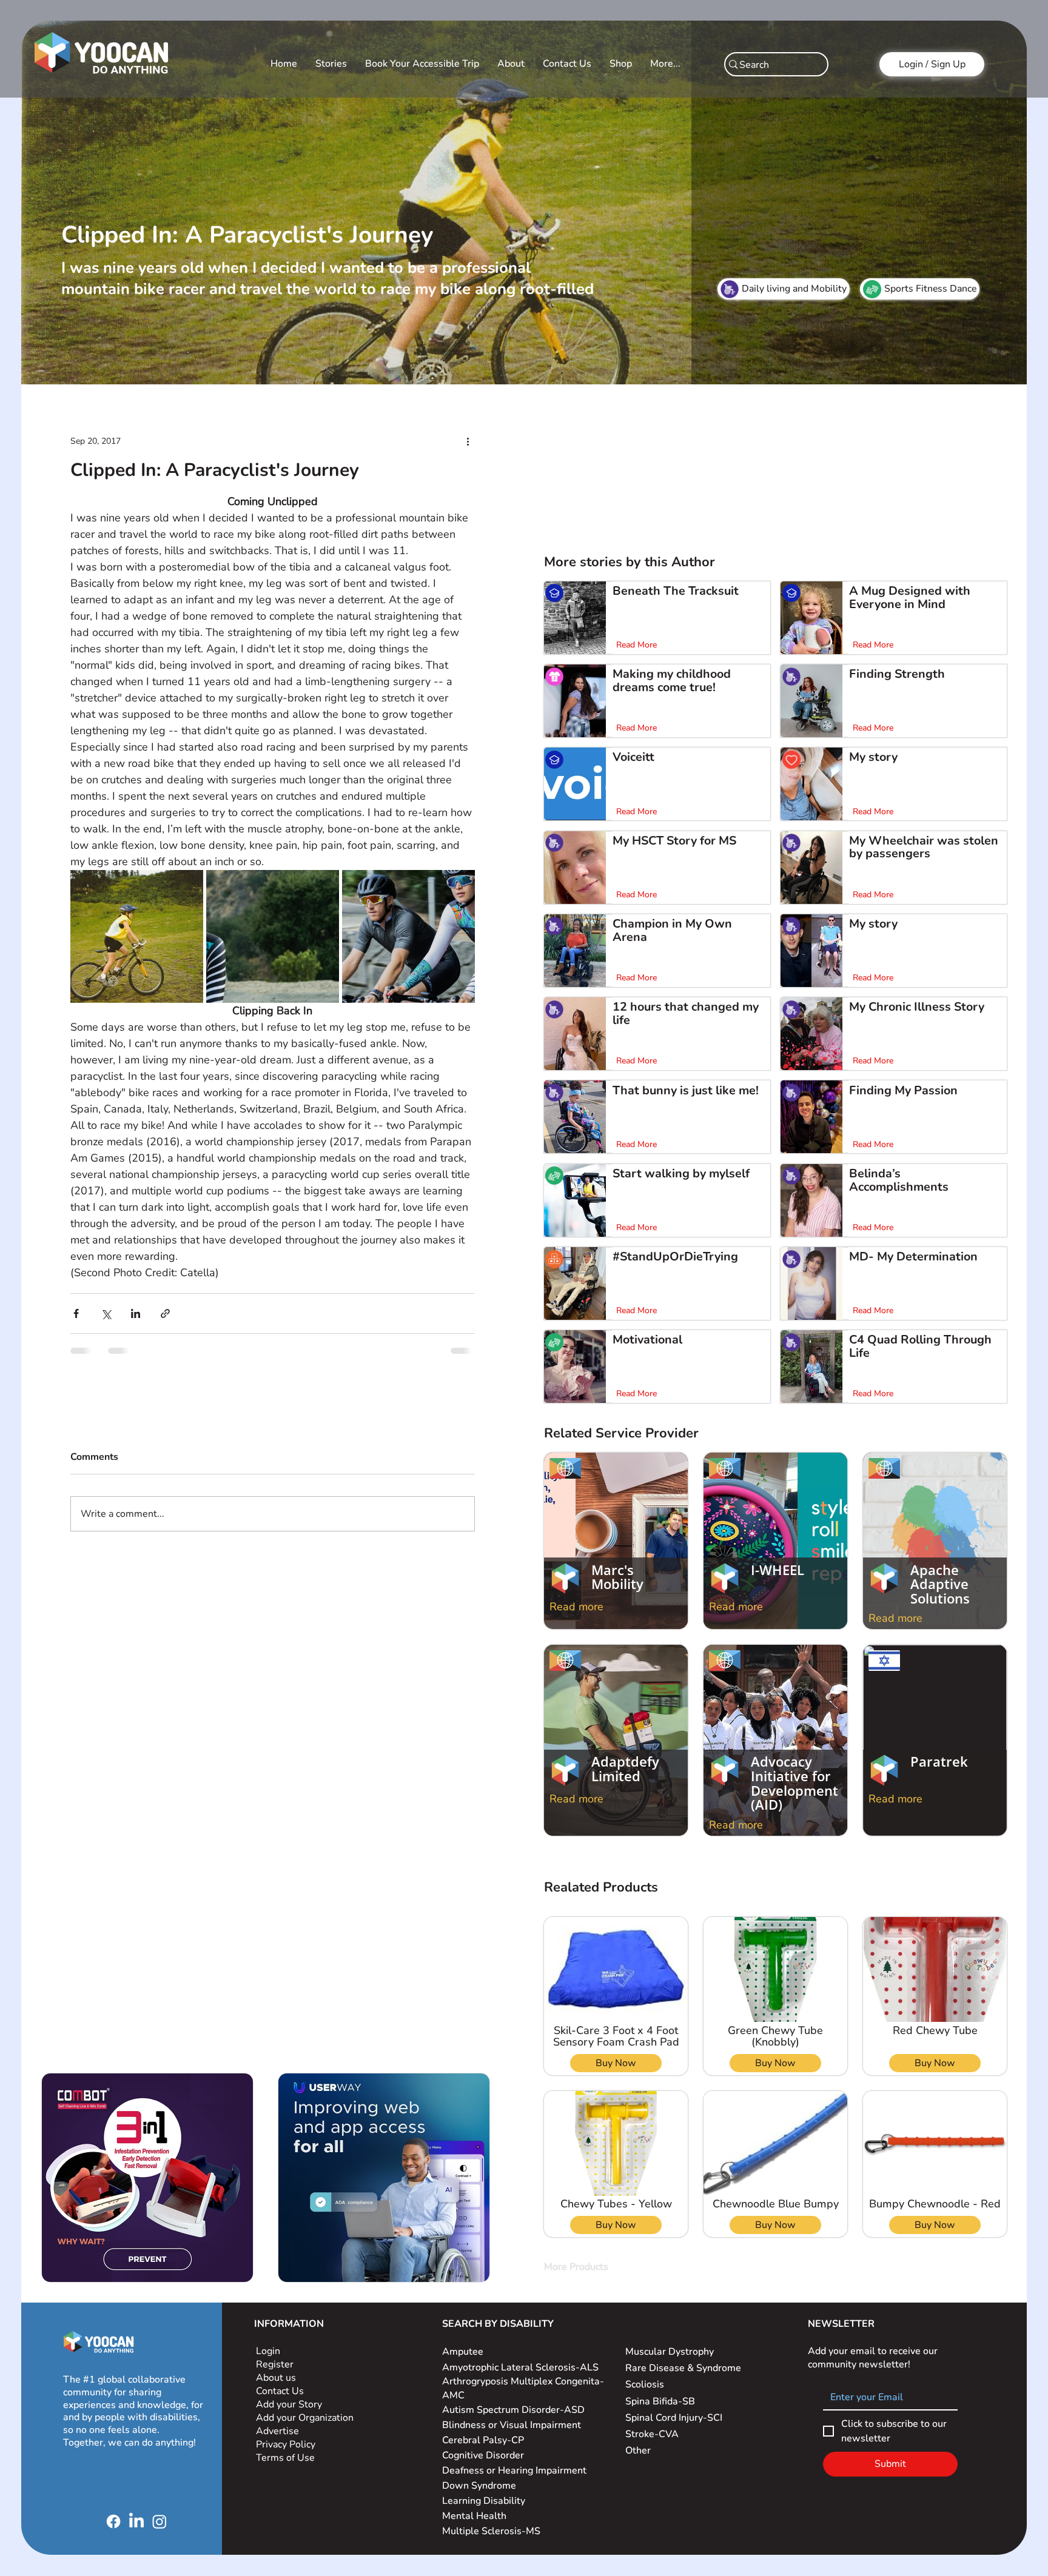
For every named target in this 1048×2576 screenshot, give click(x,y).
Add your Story (290, 2404)
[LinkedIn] (136, 2521)
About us (276, 2378)
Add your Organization (305, 2418)
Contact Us (280, 2391)
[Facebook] (113, 2521)
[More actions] (468, 441)
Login (268, 2351)
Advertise (277, 2431)
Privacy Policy (287, 2444)
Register (275, 2364)
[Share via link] (165, 1313)
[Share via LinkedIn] (136, 1313)
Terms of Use (287, 2458)
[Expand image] (137, 936)
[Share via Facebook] (76, 1313)
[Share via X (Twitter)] (106, 1313)
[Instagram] (160, 2521)
